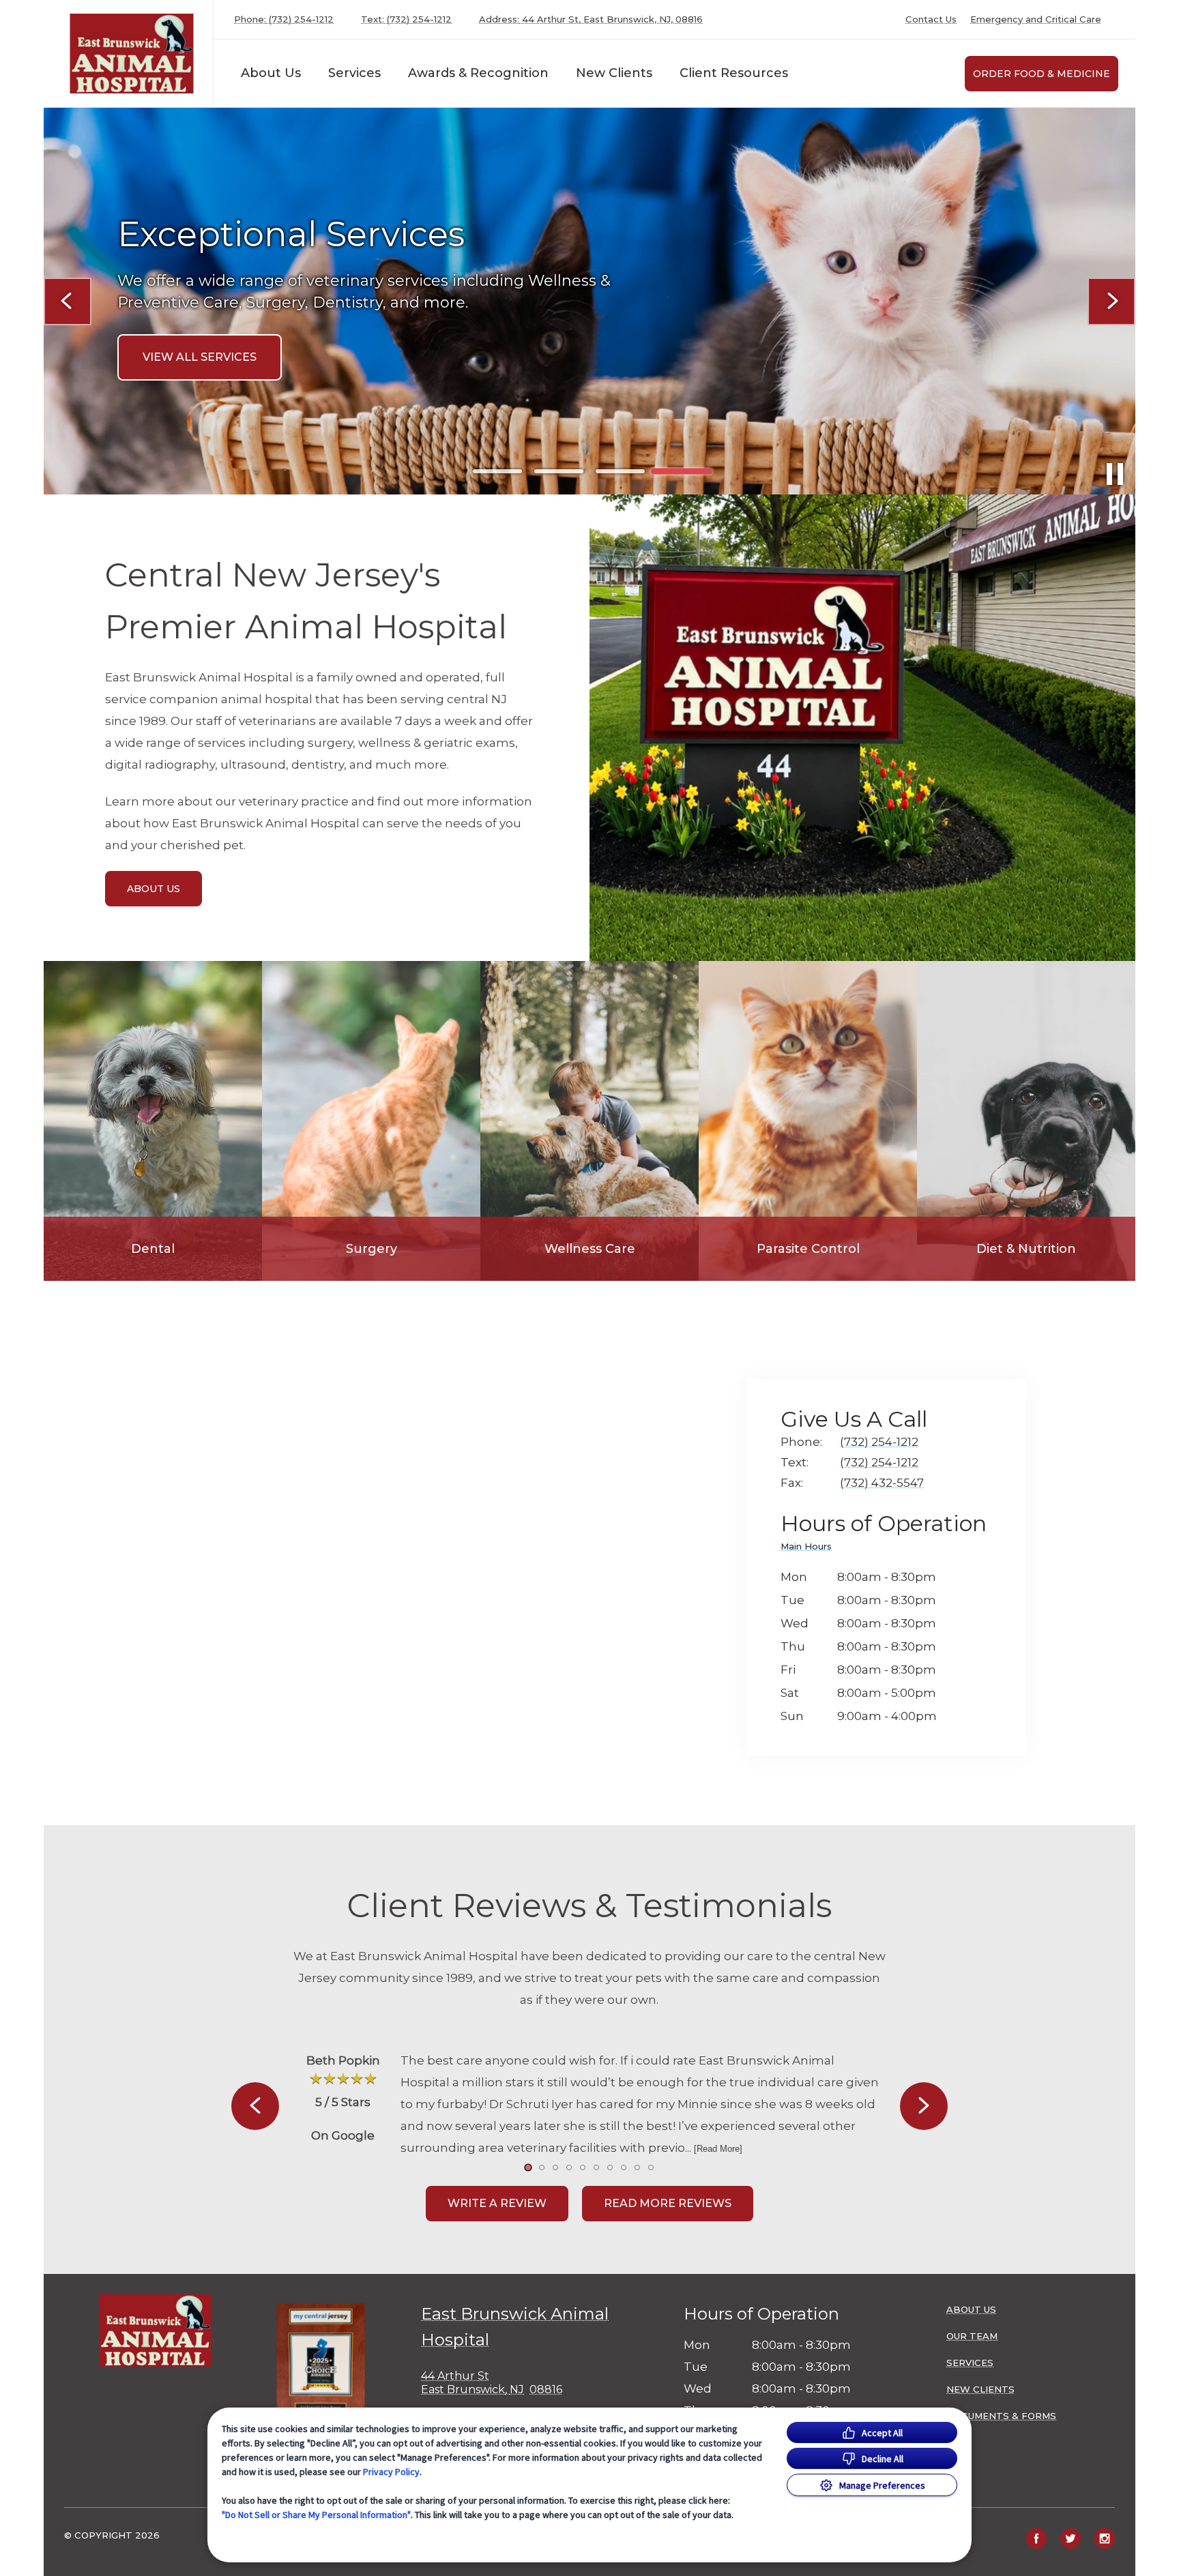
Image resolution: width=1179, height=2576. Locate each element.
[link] (132, 54)
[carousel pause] (1115, 474)
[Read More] (718, 2149)
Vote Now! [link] (177, 377)
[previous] (68, 301)
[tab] (810, 1549)
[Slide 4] (682, 471)
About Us (271, 73)
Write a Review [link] (497, 2203)
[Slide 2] (559, 471)
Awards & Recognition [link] (478, 73)
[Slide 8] (624, 2167)
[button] (327, 2367)
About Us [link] (154, 889)
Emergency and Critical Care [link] (1036, 19)
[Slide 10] (651, 2167)
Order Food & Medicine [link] (1042, 74)
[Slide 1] (497, 472)
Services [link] (354, 73)
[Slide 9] (637, 2167)
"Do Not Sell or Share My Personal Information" (316, 2515)
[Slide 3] (620, 471)
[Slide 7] (610, 2167)
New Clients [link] (980, 2389)
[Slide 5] (583, 2167)
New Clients (614, 73)
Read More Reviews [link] (668, 2203)
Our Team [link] (972, 2336)
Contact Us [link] (931, 19)
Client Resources (734, 73)
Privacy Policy (391, 2472)
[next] (1111, 301)
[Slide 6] (596, 2167)
